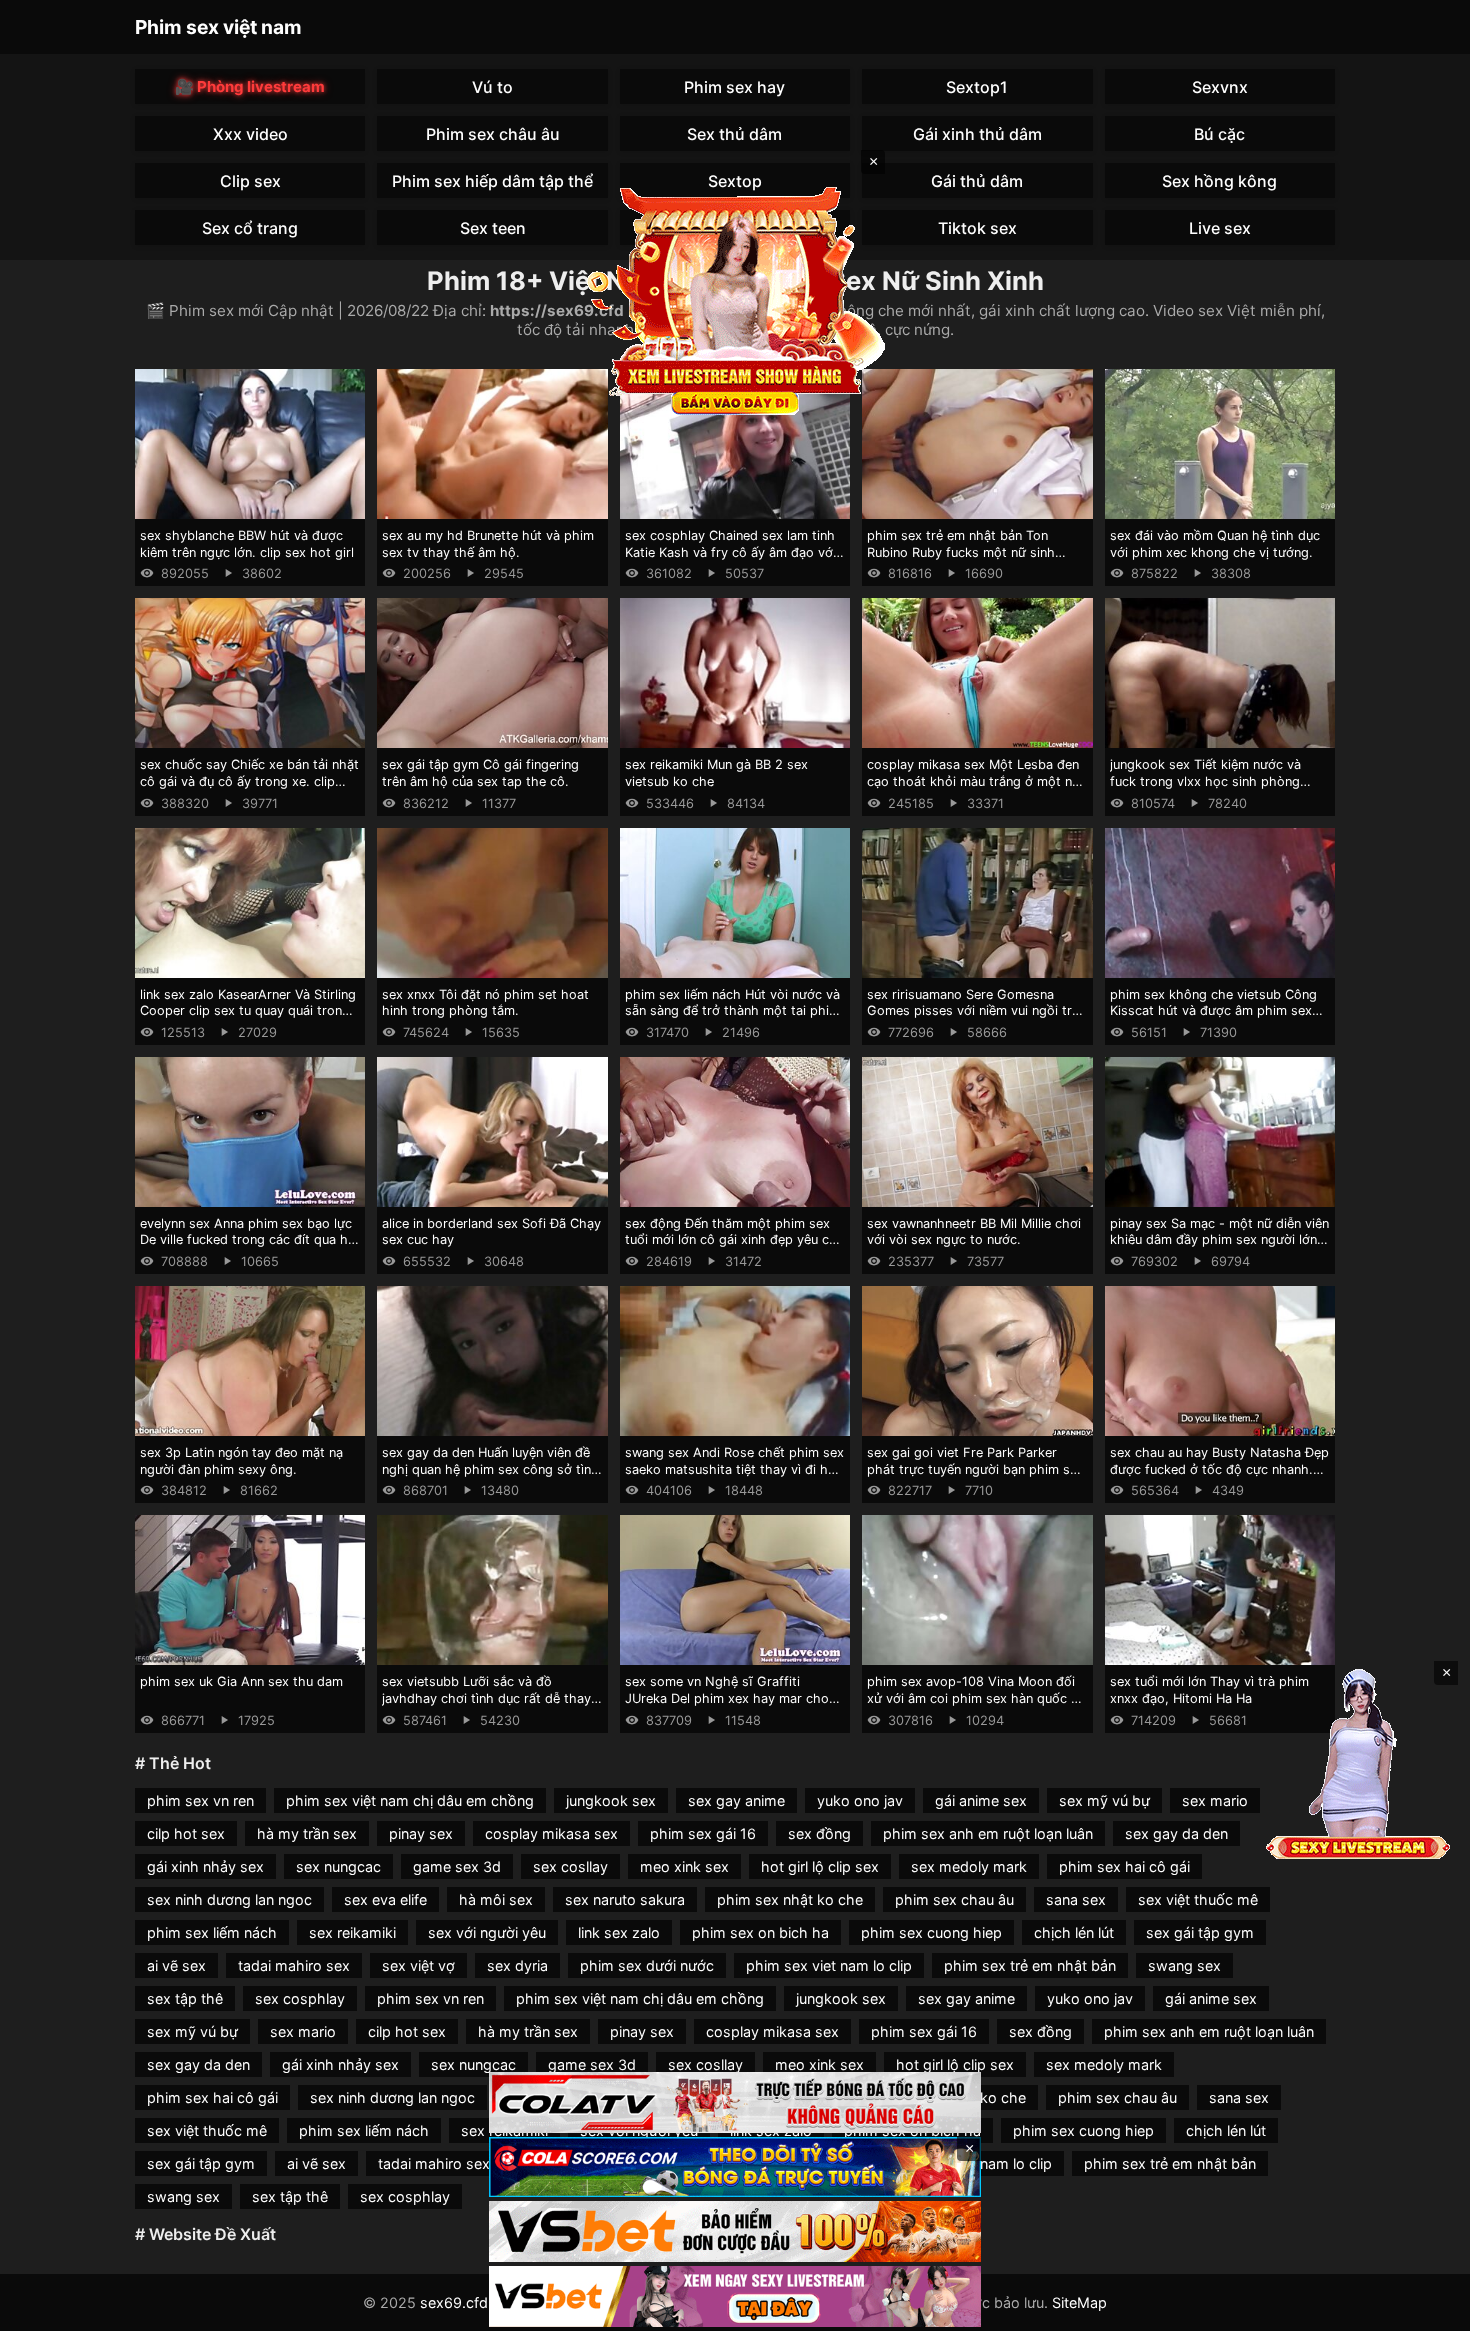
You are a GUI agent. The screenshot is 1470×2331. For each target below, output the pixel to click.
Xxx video (250, 134)
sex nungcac (338, 1866)
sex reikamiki (352, 1932)
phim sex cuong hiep (931, 1932)
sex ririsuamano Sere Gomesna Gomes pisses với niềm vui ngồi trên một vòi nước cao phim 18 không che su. (976, 1019)
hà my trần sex (307, 1833)
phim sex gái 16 (703, 1833)
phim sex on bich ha (760, 1932)
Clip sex (250, 181)
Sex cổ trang (250, 228)
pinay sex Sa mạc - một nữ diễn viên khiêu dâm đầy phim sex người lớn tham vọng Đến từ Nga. (1219, 1240)
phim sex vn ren (200, 1800)
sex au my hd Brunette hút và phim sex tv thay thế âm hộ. (488, 544)
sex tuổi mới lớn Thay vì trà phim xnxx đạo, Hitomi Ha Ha (1209, 1690)
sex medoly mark (969, 1866)
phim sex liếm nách (212, 1932)
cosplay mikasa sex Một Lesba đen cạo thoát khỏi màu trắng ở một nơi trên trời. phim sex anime (975, 781)
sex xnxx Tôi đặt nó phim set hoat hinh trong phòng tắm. (485, 1003)
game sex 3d (457, 1866)
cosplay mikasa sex (551, 1833)
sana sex (1076, 1899)
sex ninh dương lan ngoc (229, 1899)
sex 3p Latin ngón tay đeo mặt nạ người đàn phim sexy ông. (241, 1461)
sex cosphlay (300, 1998)
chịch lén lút (1074, 1932)
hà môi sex (496, 1899)
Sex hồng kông (1219, 181)
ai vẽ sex (176, 1965)
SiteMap (1079, 2302)
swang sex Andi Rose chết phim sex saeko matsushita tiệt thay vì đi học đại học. (734, 1469)
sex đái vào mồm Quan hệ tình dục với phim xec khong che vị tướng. (1215, 544)
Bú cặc (1219, 134)
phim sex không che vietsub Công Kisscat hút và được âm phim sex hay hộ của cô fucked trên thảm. (1213, 1011)
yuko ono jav (860, 1800)
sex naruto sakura (625, 1899)
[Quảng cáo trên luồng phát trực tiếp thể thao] (735, 2296)
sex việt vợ (418, 1965)
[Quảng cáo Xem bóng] (735, 2102)
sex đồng (819, 1833)
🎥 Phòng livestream (250, 86)
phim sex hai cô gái (1124, 1866)
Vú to (492, 87)
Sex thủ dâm (734, 134)
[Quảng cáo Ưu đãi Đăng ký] (735, 2167)
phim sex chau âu (954, 1899)
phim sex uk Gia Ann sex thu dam (241, 1681)
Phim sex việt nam (218, 27)
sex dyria (517, 1965)
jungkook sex (611, 1800)
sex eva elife (385, 1899)
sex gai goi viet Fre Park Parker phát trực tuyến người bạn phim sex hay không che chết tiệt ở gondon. (975, 1469)
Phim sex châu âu (493, 134)
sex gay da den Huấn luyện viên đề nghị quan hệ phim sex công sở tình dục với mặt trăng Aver (490, 1469)
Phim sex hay (734, 87)
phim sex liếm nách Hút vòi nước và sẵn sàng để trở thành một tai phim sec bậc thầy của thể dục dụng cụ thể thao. (732, 1019)
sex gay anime (736, 1800)
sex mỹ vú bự (1104, 1800)
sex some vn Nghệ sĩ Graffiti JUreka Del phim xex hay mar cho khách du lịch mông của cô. (727, 1698)
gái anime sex (981, 1800)
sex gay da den (1176, 1833)
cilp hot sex (186, 1833)
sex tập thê (185, 1998)
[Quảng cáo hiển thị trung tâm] (735, 300)
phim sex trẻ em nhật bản (1030, 1965)
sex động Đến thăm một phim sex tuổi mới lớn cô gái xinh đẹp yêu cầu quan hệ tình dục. (734, 1240)
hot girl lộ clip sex (820, 1866)
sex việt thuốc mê (1198, 1899)
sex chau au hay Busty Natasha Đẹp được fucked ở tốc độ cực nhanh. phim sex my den (1219, 1469)
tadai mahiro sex (294, 1965)
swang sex (1184, 1965)
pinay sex (421, 1833)
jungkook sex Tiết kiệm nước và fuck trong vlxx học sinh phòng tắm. (1205, 781)
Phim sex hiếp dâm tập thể (492, 181)
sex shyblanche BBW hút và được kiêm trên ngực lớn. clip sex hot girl (247, 544)
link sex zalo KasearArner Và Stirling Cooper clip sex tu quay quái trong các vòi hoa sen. (248, 1011)
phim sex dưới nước (647, 1965)
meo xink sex (684, 1866)
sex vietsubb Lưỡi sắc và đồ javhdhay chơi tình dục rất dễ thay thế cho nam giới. (486, 1698)
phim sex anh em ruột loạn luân (988, 1833)
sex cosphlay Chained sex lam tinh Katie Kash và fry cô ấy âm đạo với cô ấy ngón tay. (730, 552)
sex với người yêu (487, 1932)
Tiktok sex (977, 228)
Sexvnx (1220, 87)
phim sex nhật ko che (790, 1899)
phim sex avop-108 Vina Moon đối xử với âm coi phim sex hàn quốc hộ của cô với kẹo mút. (977, 1698)
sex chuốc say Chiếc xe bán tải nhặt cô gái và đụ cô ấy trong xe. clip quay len (249, 781)
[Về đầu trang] (1426, 2307)
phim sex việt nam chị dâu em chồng (410, 1800)
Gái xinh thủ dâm (977, 134)
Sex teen (493, 228)
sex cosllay (570, 1866)
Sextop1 (977, 87)
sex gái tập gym (1200, 1932)
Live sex (1220, 228)
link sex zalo (619, 1932)
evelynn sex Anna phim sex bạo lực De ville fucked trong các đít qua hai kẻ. (249, 1240)
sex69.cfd (454, 2302)
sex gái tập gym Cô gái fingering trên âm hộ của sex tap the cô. (480, 773)
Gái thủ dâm (977, 181)
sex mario (1215, 1800)
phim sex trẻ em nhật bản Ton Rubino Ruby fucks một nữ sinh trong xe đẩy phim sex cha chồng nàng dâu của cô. (969, 560)
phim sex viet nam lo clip (829, 1965)
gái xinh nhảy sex (205, 1866)
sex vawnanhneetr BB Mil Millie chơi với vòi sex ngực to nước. (974, 1232)
